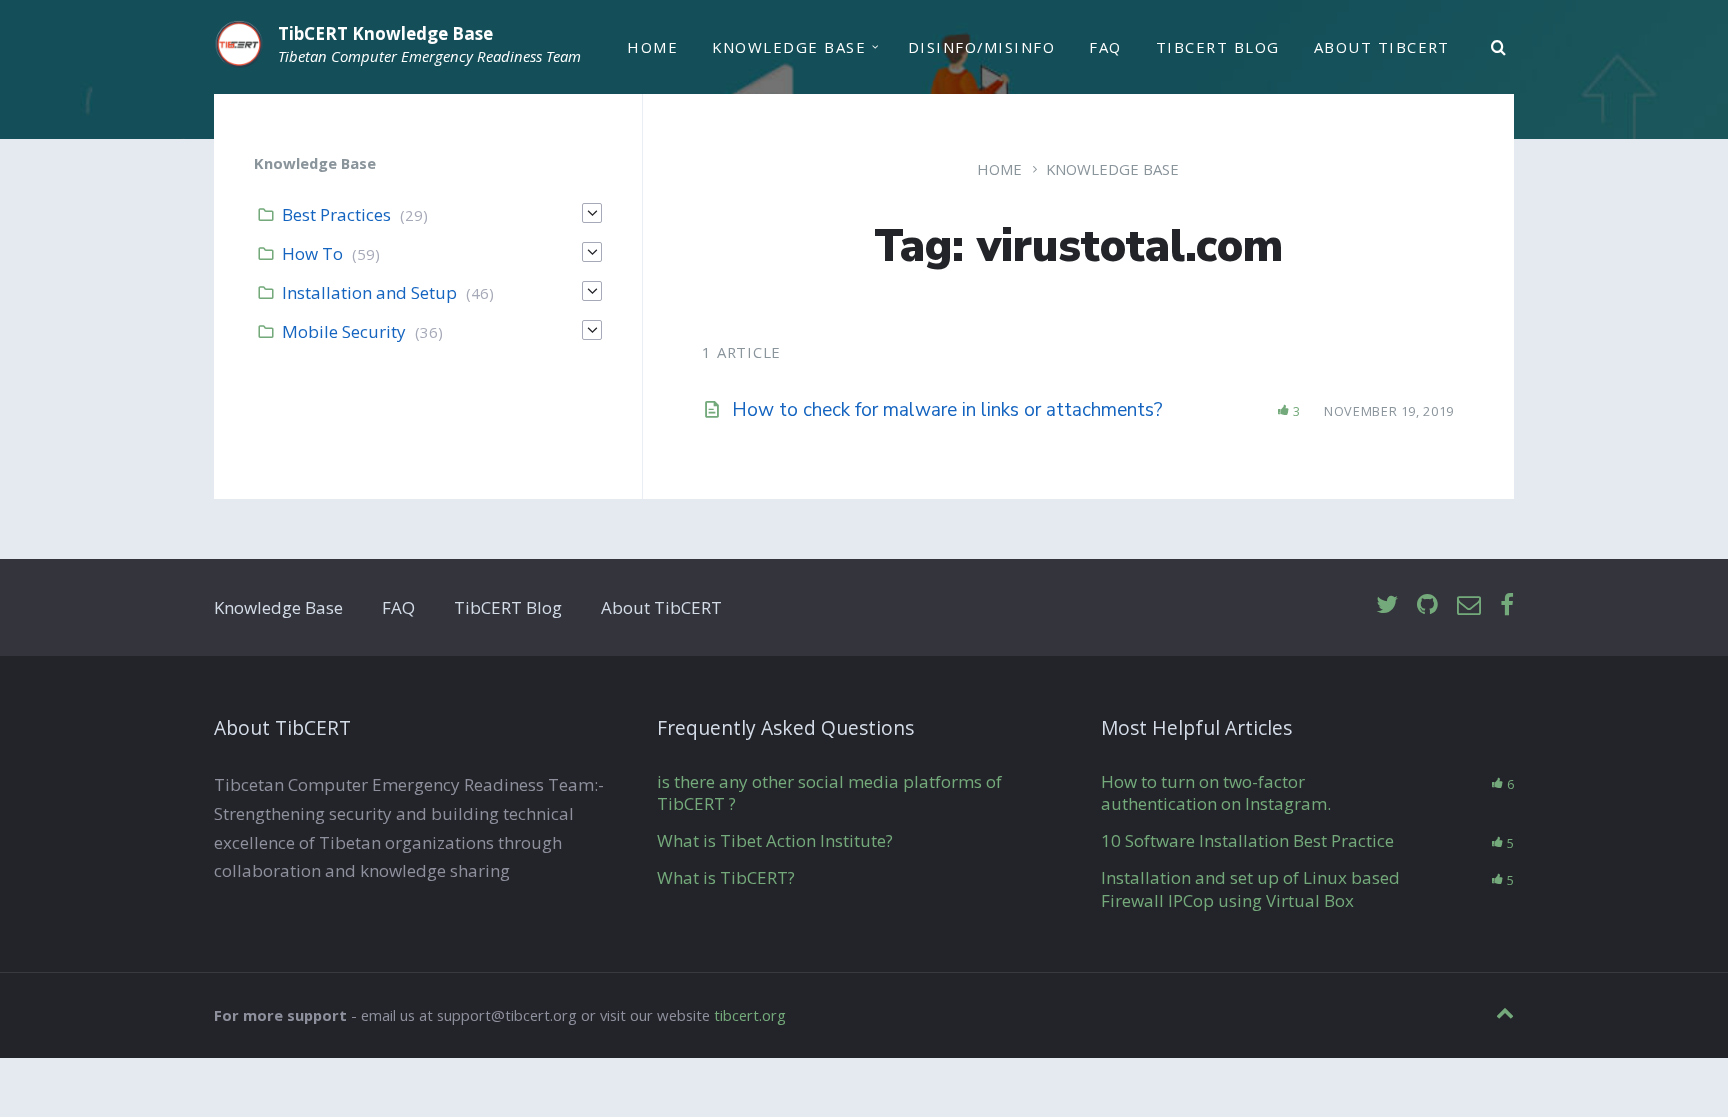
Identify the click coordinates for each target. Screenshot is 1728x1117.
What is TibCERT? (726, 877)
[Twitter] (1387, 605)
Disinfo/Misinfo (981, 47)
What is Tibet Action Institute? (775, 840)
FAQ (1105, 47)
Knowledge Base (789, 47)
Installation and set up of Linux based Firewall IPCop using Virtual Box (1250, 888)
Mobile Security (344, 331)
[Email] (1469, 605)
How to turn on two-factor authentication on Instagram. (1216, 792)
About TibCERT (1382, 47)
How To (312, 253)
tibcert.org (750, 1015)
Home (652, 47)
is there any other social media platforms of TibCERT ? (829, 792)
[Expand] (592, 213)
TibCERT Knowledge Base (385, 33)
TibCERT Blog (1218, 47)
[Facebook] (1507, 605)
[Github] (1427, 605)
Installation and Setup (369, 292)
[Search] (1499, 48)
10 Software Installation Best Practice (1247, 840)
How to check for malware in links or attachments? (947, 410)
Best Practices (336, 214)
